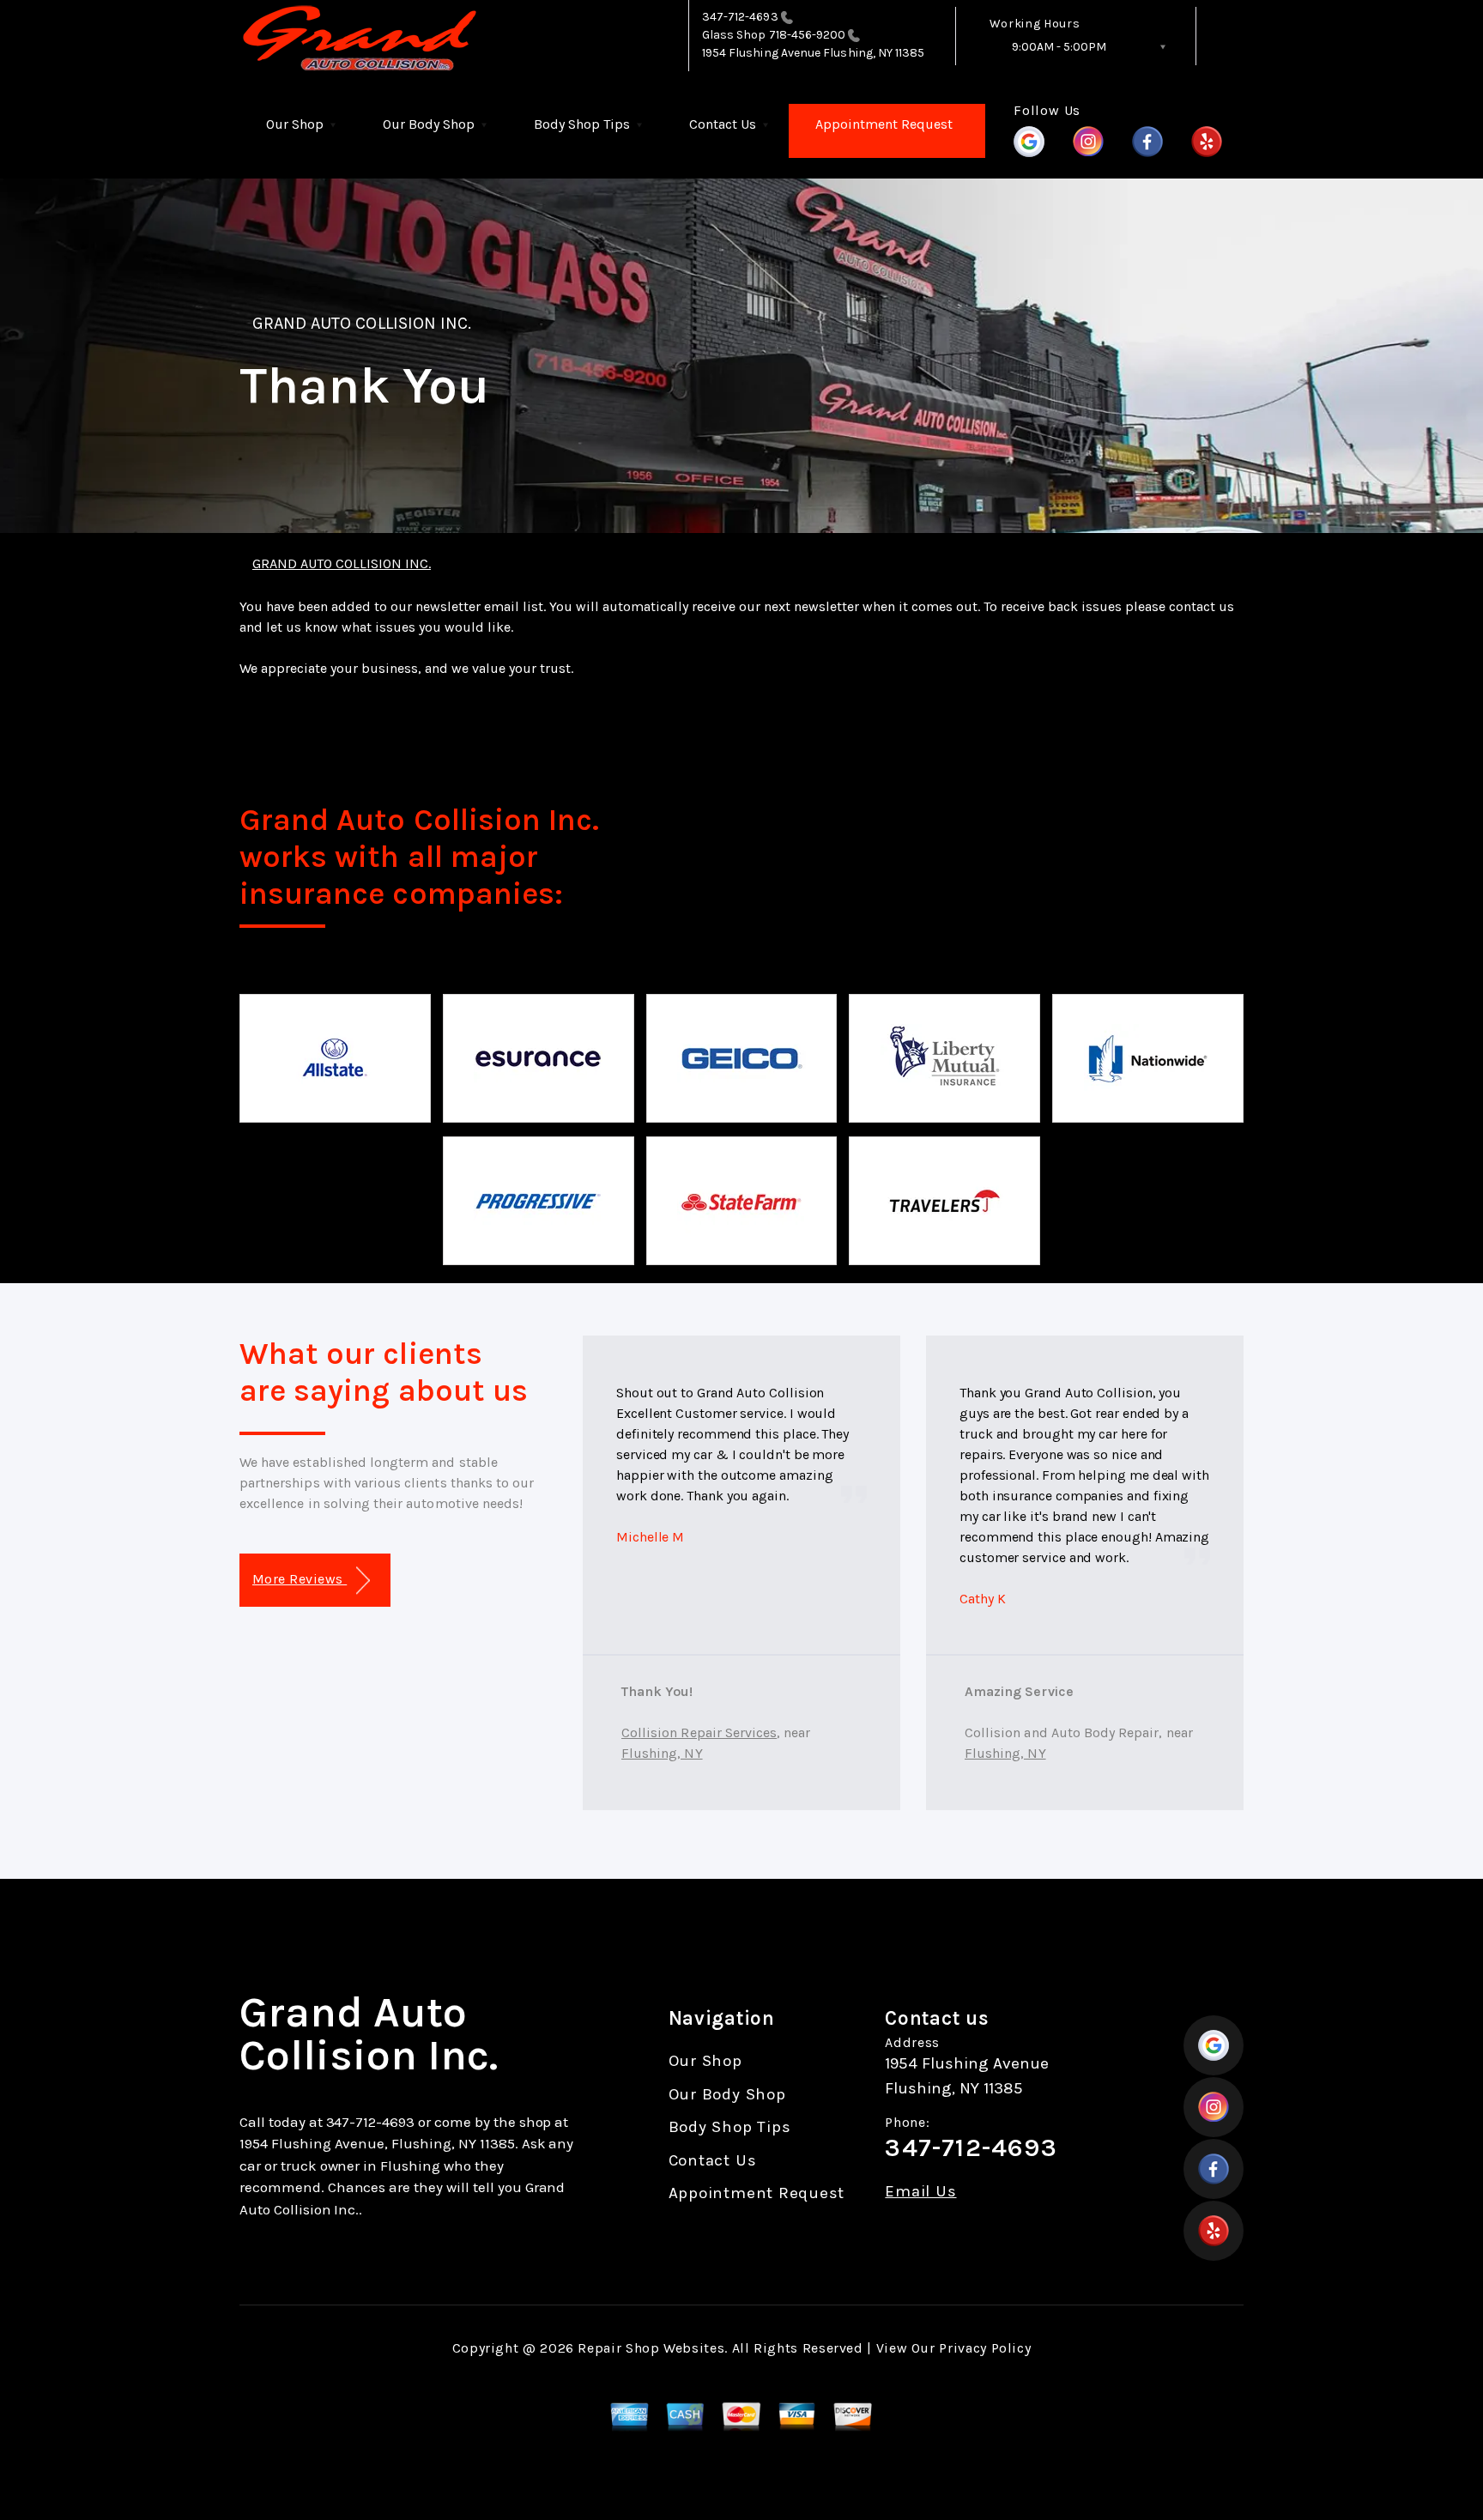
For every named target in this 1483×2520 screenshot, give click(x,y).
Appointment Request (884, 124)
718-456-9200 (809, 35)
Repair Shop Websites (651, 2348)
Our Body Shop (429, 124)
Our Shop (295, 124)
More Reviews (300, 1579)
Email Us (920, 2192)
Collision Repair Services (699, 1732)
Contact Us (723, 124)
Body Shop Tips (582, 124)
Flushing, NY (662, 1753)
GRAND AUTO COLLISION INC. (362, 323)
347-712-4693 (740, 17)
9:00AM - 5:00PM (1059, 47)
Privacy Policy (985, 2348)
